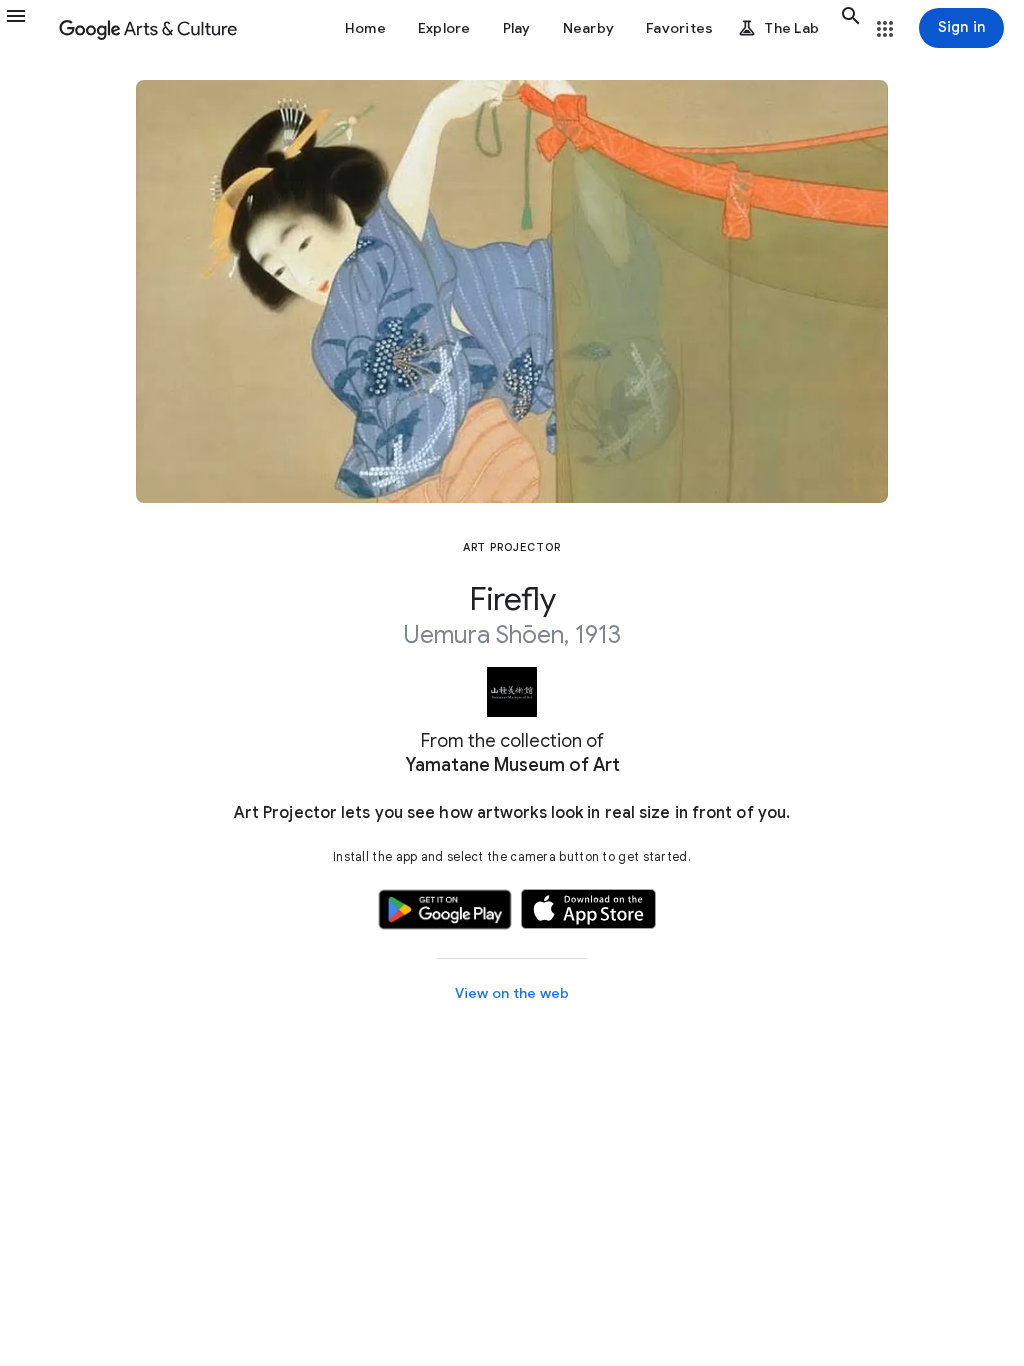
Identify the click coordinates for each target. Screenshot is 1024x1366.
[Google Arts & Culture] (148, 28)
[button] (28, 28)
